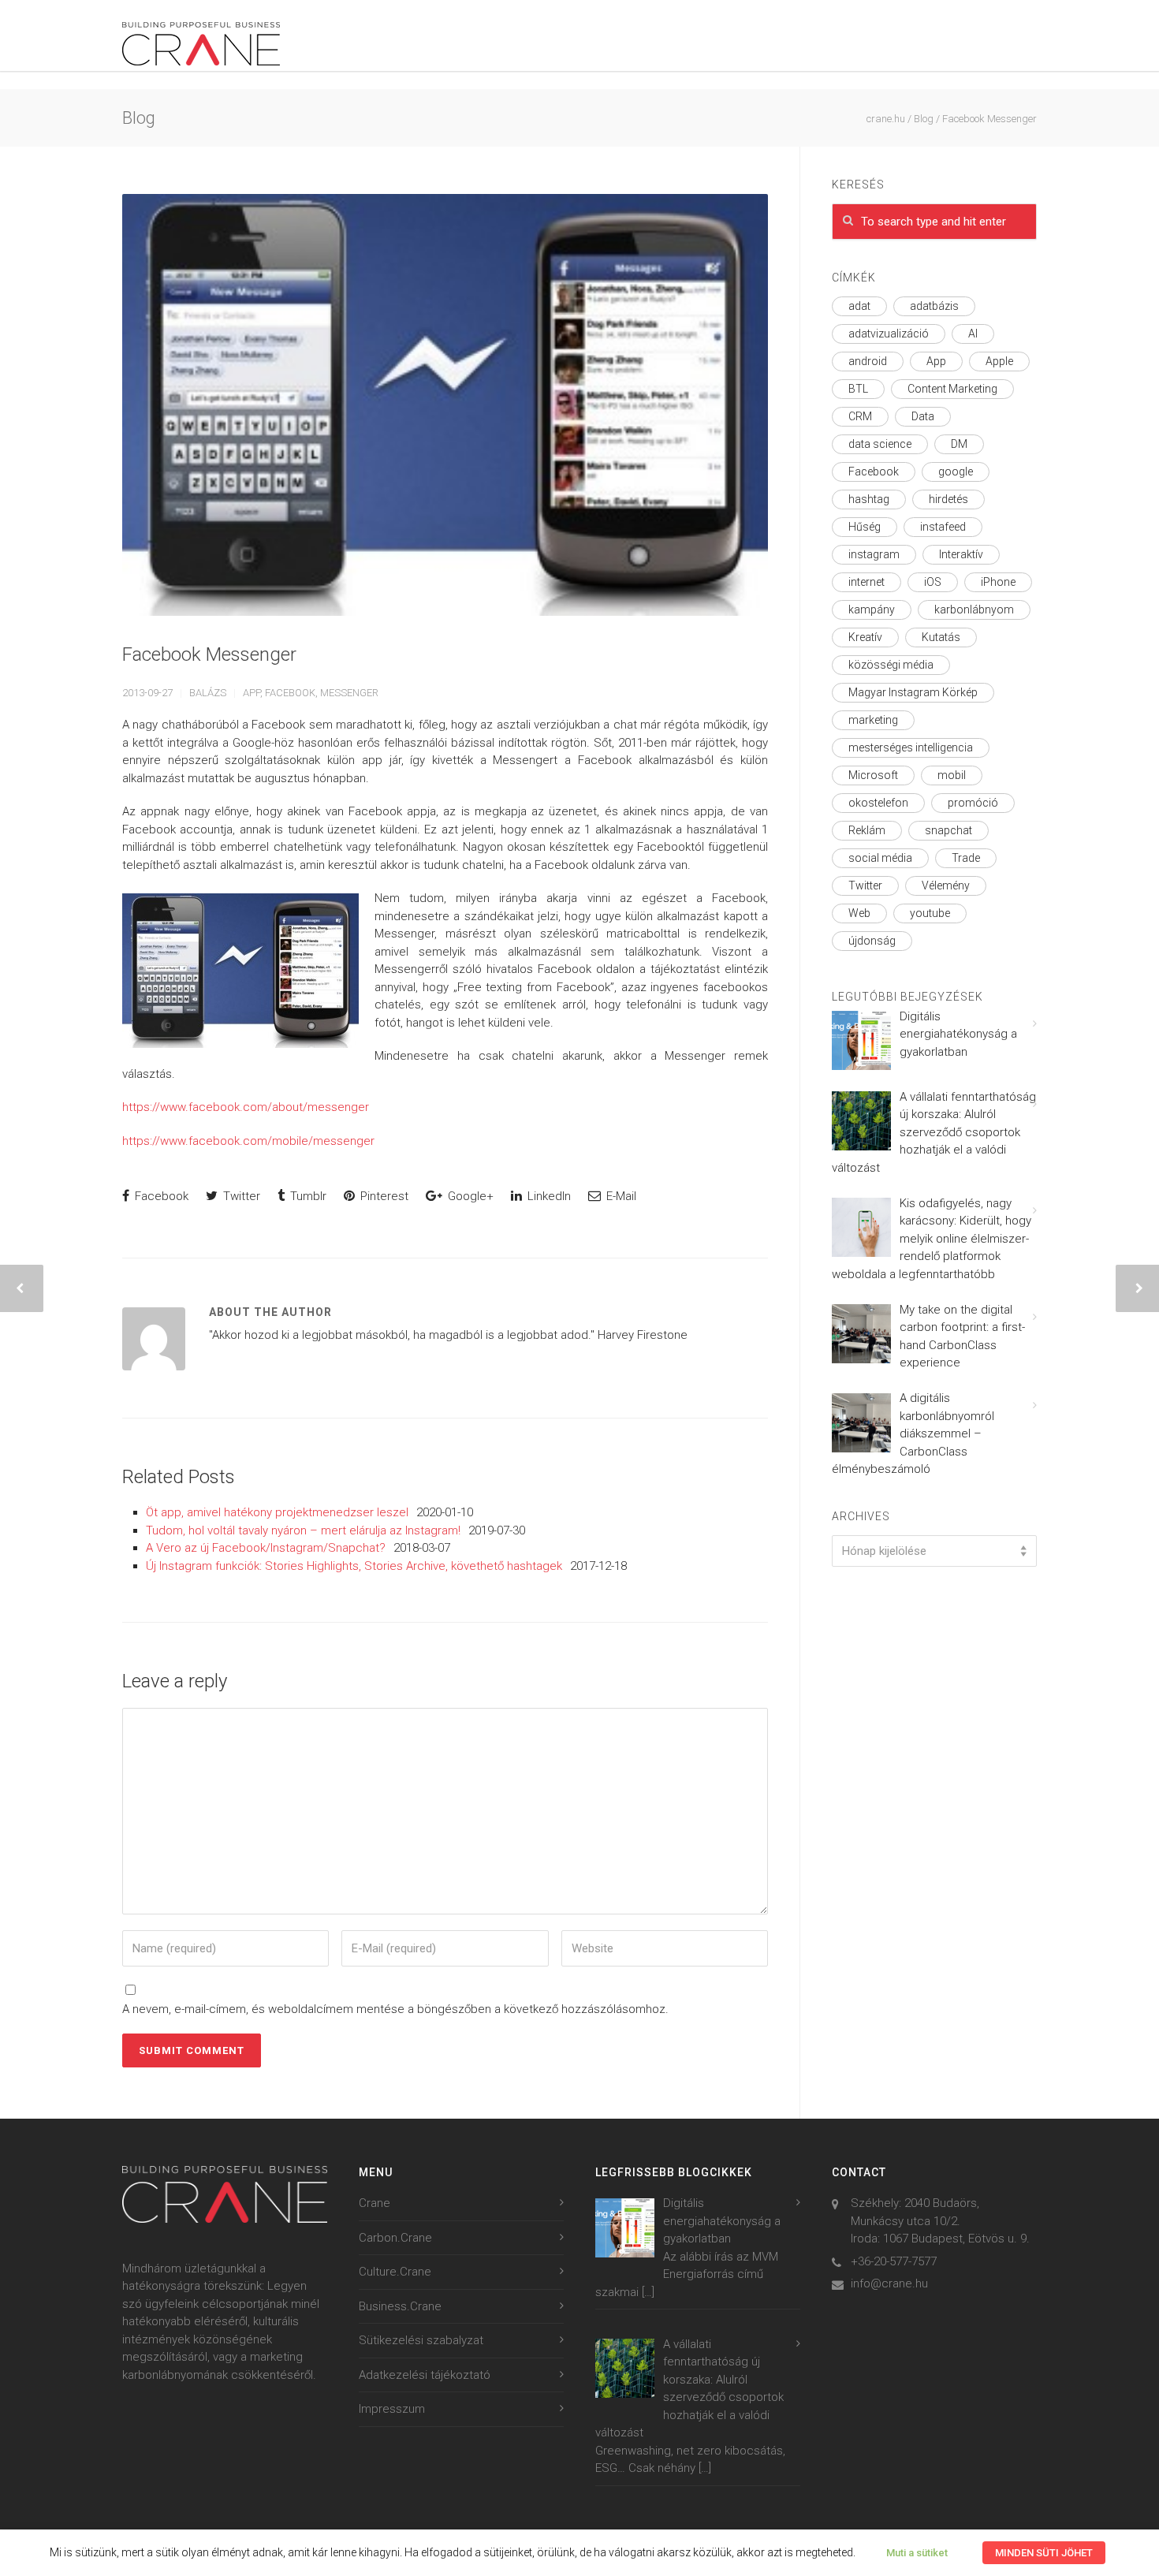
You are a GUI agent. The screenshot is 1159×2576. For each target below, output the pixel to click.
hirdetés (948, 499)
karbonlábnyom (974, 610)
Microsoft (873, 775)
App (252, 693)
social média (880, 858)
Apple (999, 361)
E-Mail (620, 1196)
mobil (952, 775)
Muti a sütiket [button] (917, 2553)
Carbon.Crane (395, 2238)
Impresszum (392, 2409)
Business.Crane (400, 2306)
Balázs (208, 693)
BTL (858, 389)
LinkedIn (548, 1196)
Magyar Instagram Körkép (913, 692)
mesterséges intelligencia (911, 747)
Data (923, 416)
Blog (924, 119)
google (956, 472)
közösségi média (891, 665)
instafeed (943, 527)
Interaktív (961, 554)
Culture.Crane (395, 2272)
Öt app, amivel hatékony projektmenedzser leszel (277, 1512)
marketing (873, 720)
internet (866, 582)
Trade (966, 858)
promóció (973, 803)
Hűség (865, 527)
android (868, 361)
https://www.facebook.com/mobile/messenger (248, 1141)
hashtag (869, 499)
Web (859, 913)
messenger (349, 693)
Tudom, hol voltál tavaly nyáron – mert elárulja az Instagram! (303, 1530)
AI (973, 334)
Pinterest (383, 1196)
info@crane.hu (889, 2283)
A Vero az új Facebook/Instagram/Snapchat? (266, 1548)
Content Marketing (952, 389)
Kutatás (941, 637)
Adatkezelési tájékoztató (425, 2375)
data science (880, 444)
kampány (872, 610)
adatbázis (934, 306)
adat (859, 306)
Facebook (290, 693)
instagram (874, 554)
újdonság (872, 941)
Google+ (469, 1196)
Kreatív (865, 637)
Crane (375, 2203)
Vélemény (946, 885)
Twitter (240, 1196)
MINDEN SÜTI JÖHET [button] (1044, 2553)
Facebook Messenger (209, 654)
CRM (860, 416)
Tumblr (307, 1196)
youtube (930, 913)
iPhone (998, 582)
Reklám (867, 830)
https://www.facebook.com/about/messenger (246, 1107)
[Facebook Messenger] (445, 405)
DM (959, 444)
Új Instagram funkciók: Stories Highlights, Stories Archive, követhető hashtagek (354, 1566)
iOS (933, 582)
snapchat (948, 830)
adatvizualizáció (889, 334)
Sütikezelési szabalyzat (421, 2340)
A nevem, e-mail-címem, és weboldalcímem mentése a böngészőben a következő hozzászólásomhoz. (395, 2009)
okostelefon (878, 803)
